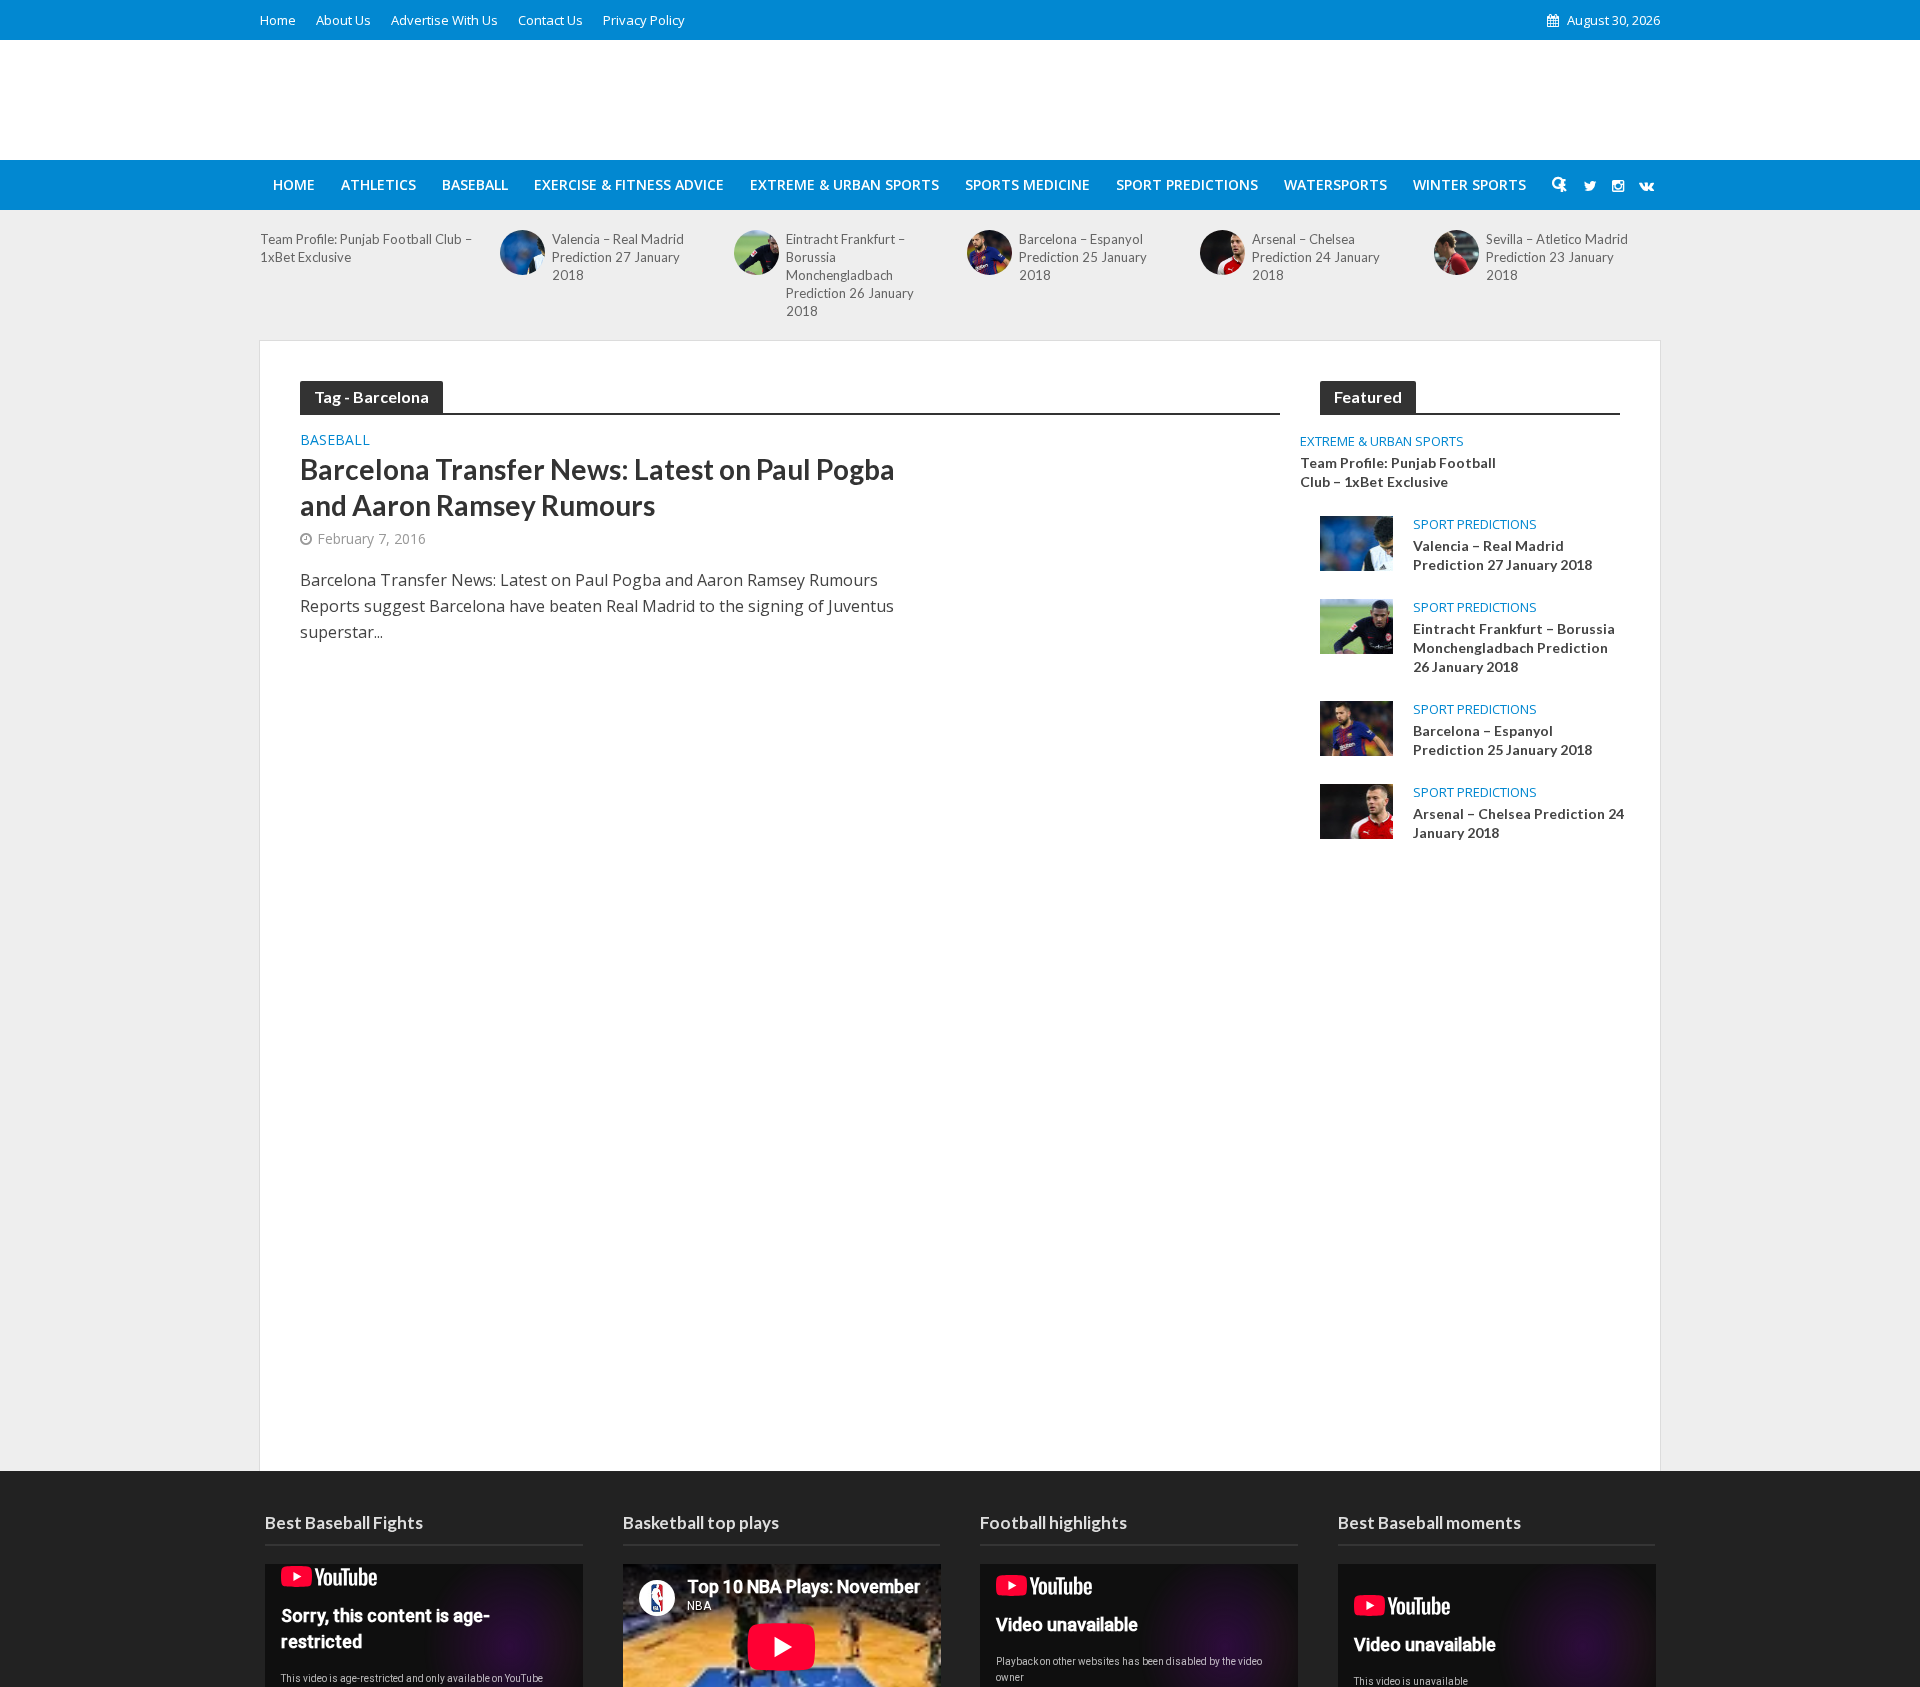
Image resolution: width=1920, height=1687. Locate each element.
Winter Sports (1469, 184)
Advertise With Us (444, 20)
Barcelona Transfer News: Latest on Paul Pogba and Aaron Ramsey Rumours (597, 487)
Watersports (1335, 184)
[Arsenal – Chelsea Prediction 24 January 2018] (1222, 252)
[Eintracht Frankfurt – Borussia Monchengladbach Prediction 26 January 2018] (756, 252)
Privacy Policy (644, 20)
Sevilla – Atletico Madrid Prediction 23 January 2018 (1557, 257)
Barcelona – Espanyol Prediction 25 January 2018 (1083, 257)
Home (278, 20)
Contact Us (550, 20)
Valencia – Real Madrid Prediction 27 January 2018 (618, 257)
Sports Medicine (1027, 184)
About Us (343, 20)
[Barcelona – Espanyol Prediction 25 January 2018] (989, 252)
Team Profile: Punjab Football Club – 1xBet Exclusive (366, 248)
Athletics (378, 184)
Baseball (475, 184)
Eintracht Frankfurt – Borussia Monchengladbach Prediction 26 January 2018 (850, 275)
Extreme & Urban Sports (844, 184)
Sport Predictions (1187, 184)
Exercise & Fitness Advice (629, 184)
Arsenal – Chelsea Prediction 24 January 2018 (1316, 257)
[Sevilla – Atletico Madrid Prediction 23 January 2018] (1456, 252)
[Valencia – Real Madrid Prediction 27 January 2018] (522, 252)
